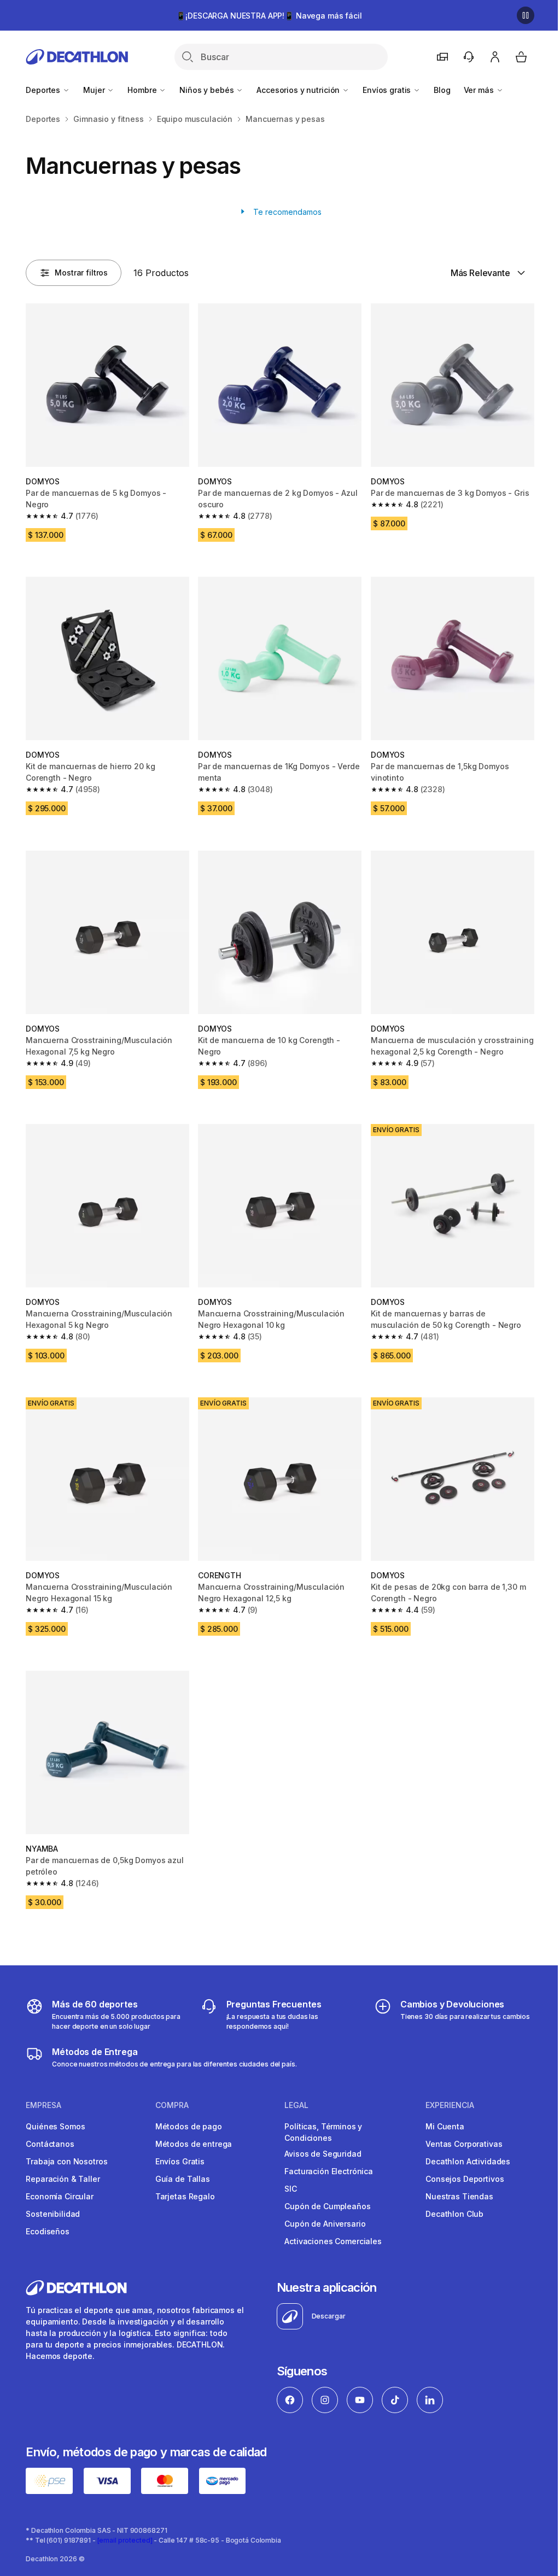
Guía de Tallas (183, 2179)
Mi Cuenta (445, 2126)
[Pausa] (526, 15)
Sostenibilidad (53, 2214)
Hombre (143, 90)
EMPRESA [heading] (43, 2105)
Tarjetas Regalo (185, 2196)
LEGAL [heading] (296, 2105)
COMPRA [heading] (172, 2105)
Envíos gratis (388, 90)
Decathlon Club (454, 2214)
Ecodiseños (48, 2231)
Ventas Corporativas (464, 2144)
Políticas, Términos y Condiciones (323, 2132)
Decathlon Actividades (468, 2161)
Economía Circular (60, 2196)
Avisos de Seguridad (323, 2154)
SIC (291, 2189)
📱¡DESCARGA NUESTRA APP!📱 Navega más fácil (269, 16)
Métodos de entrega (194, 2144)
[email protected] (125, 2540)
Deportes (44, 90)
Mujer (95, 90)
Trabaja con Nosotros (66, 2161)
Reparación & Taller (63, 2179)
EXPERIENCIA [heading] (450, 2105)
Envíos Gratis (180, 2161)
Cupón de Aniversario (325, 2224)
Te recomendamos (286, 212)
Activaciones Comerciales (333, 2241)
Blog (442, 90)
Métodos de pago (189, 2126)
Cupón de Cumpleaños (327, 2206)
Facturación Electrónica (329, 2171)
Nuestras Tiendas (459, 2196)
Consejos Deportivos (465, 2179)
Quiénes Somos (55, 2126)
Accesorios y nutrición (299, 90)
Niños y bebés (208, 90)
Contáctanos (50, 2144)
